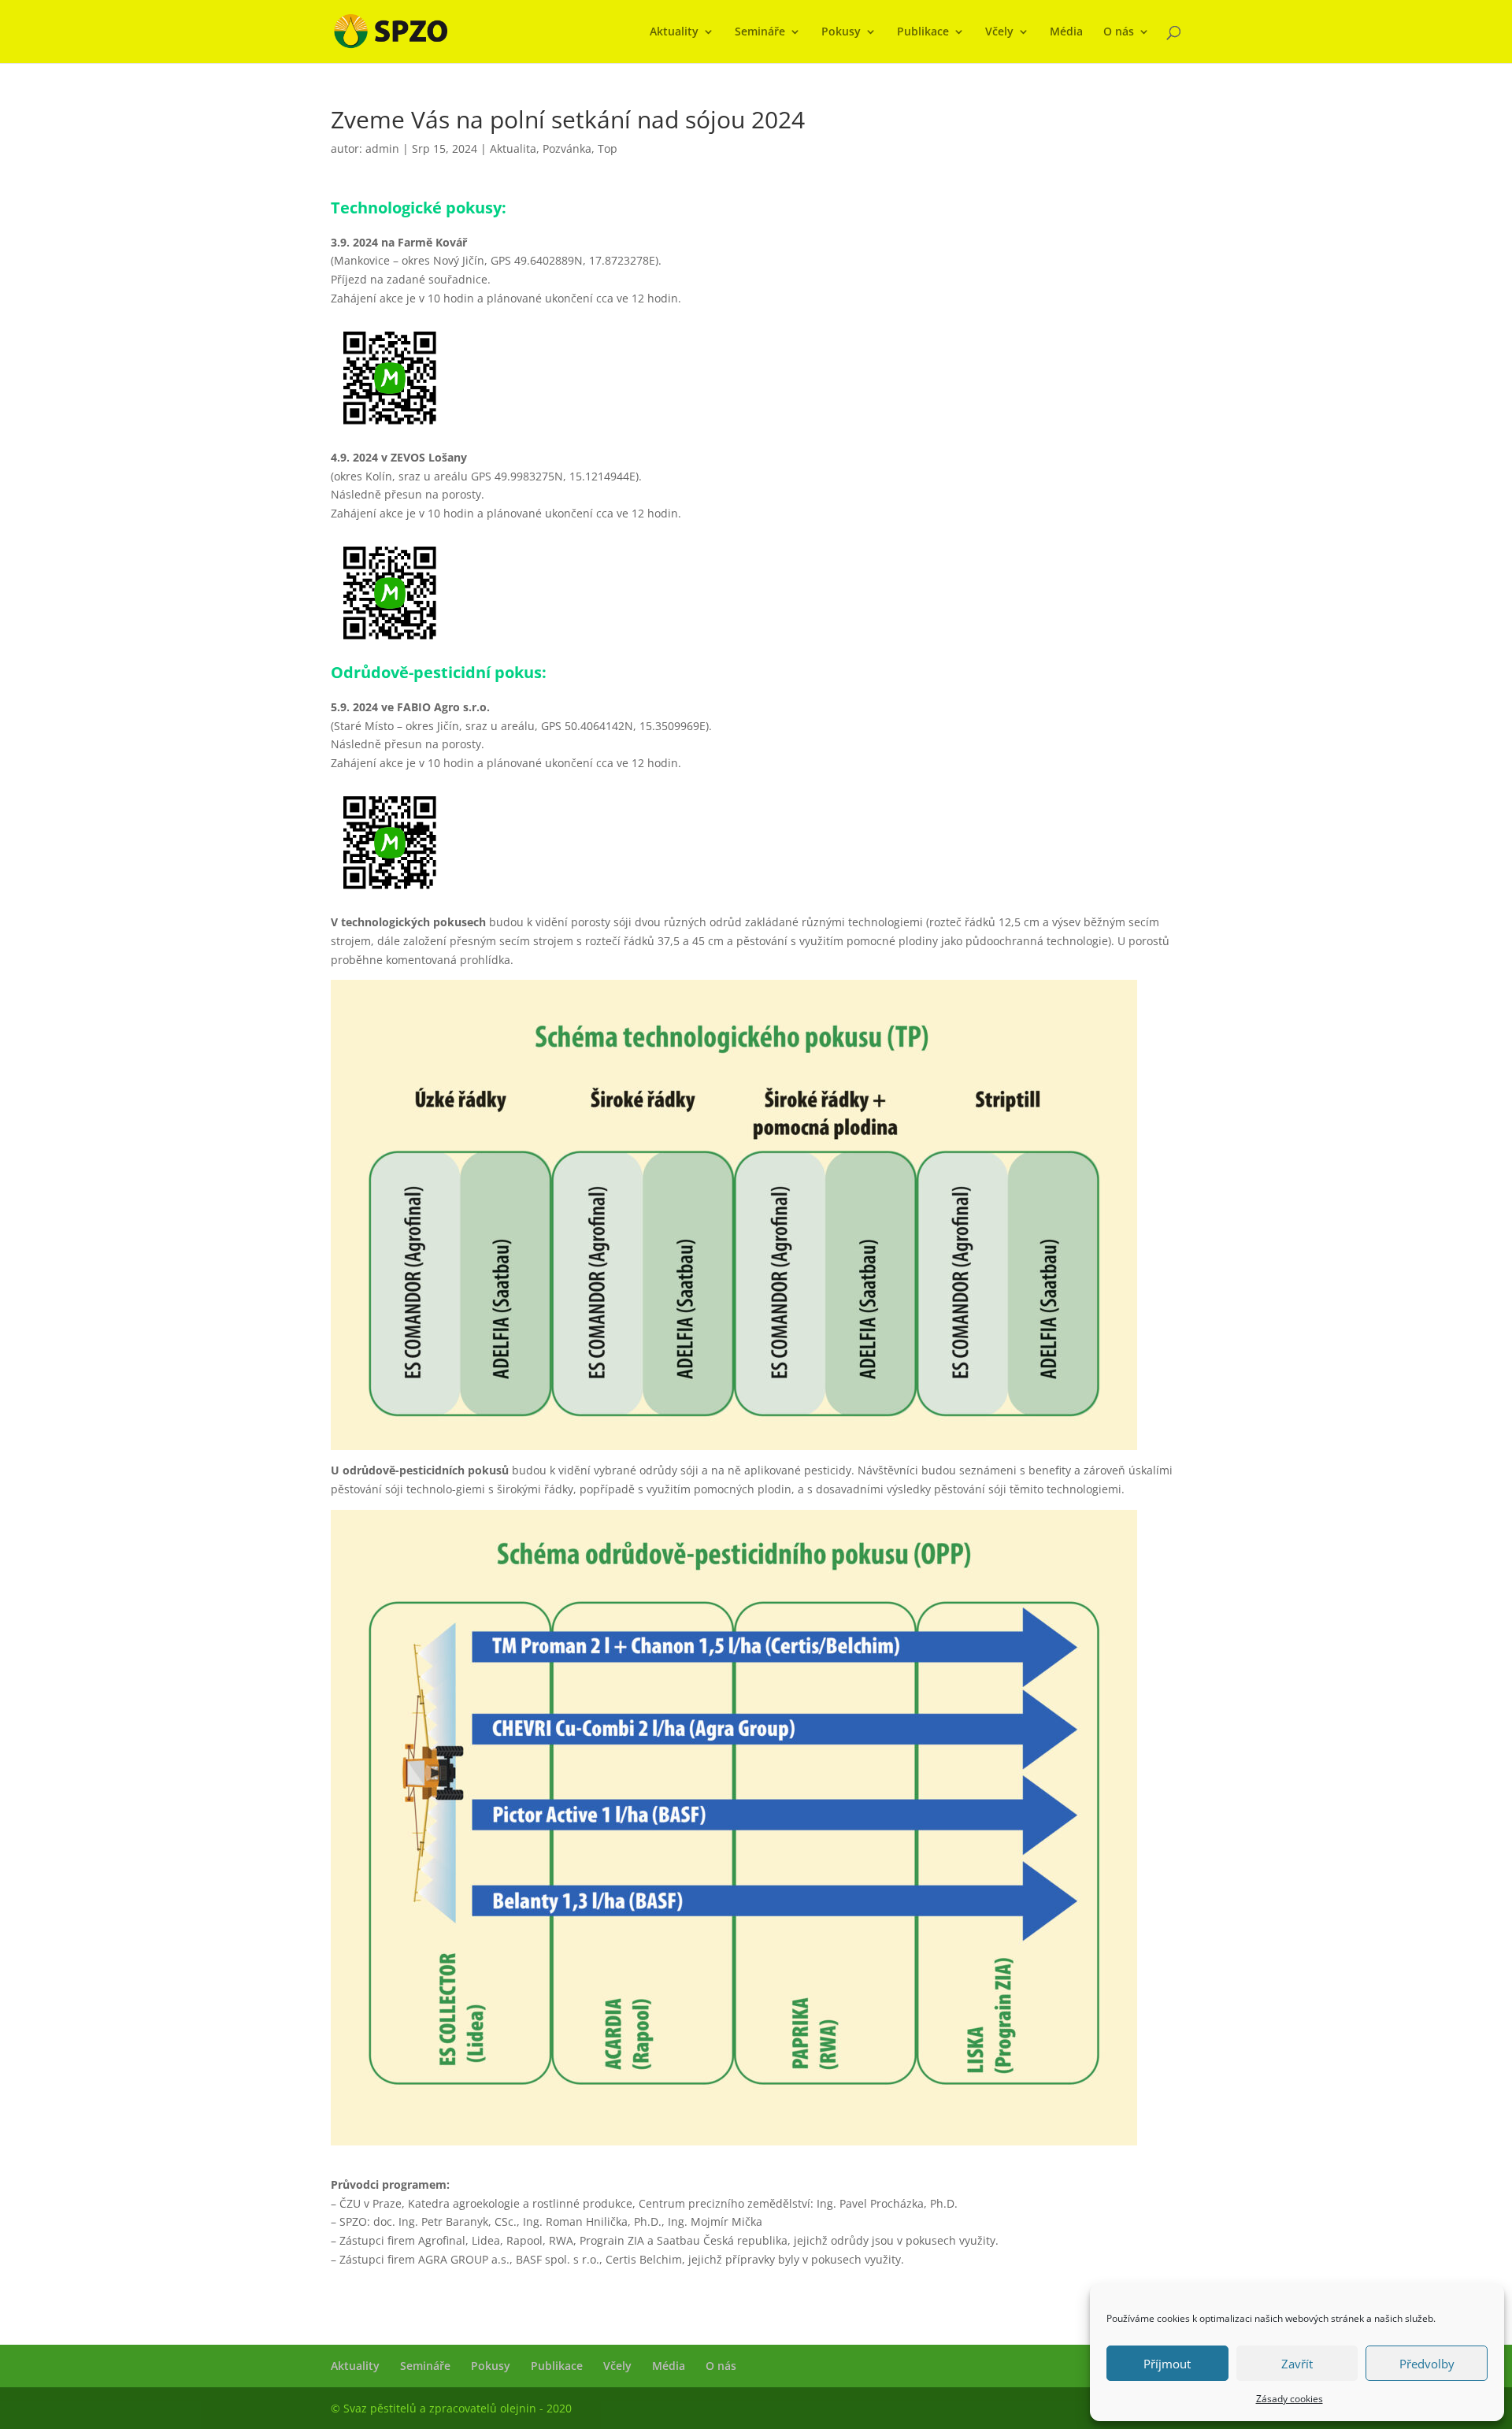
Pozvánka (567, 148)
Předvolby (1427, 2364)
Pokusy (841, 32)
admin (382, 148)
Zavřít (1297, 2364)
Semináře (760, 32)
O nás (1119, 32)
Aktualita (513, 148)
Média (1066, 32)
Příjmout (1167, 2364)
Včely (999, 32)
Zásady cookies (1290, 2399)
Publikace (923, 32)
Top (608, 148)
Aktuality (674, 32)
